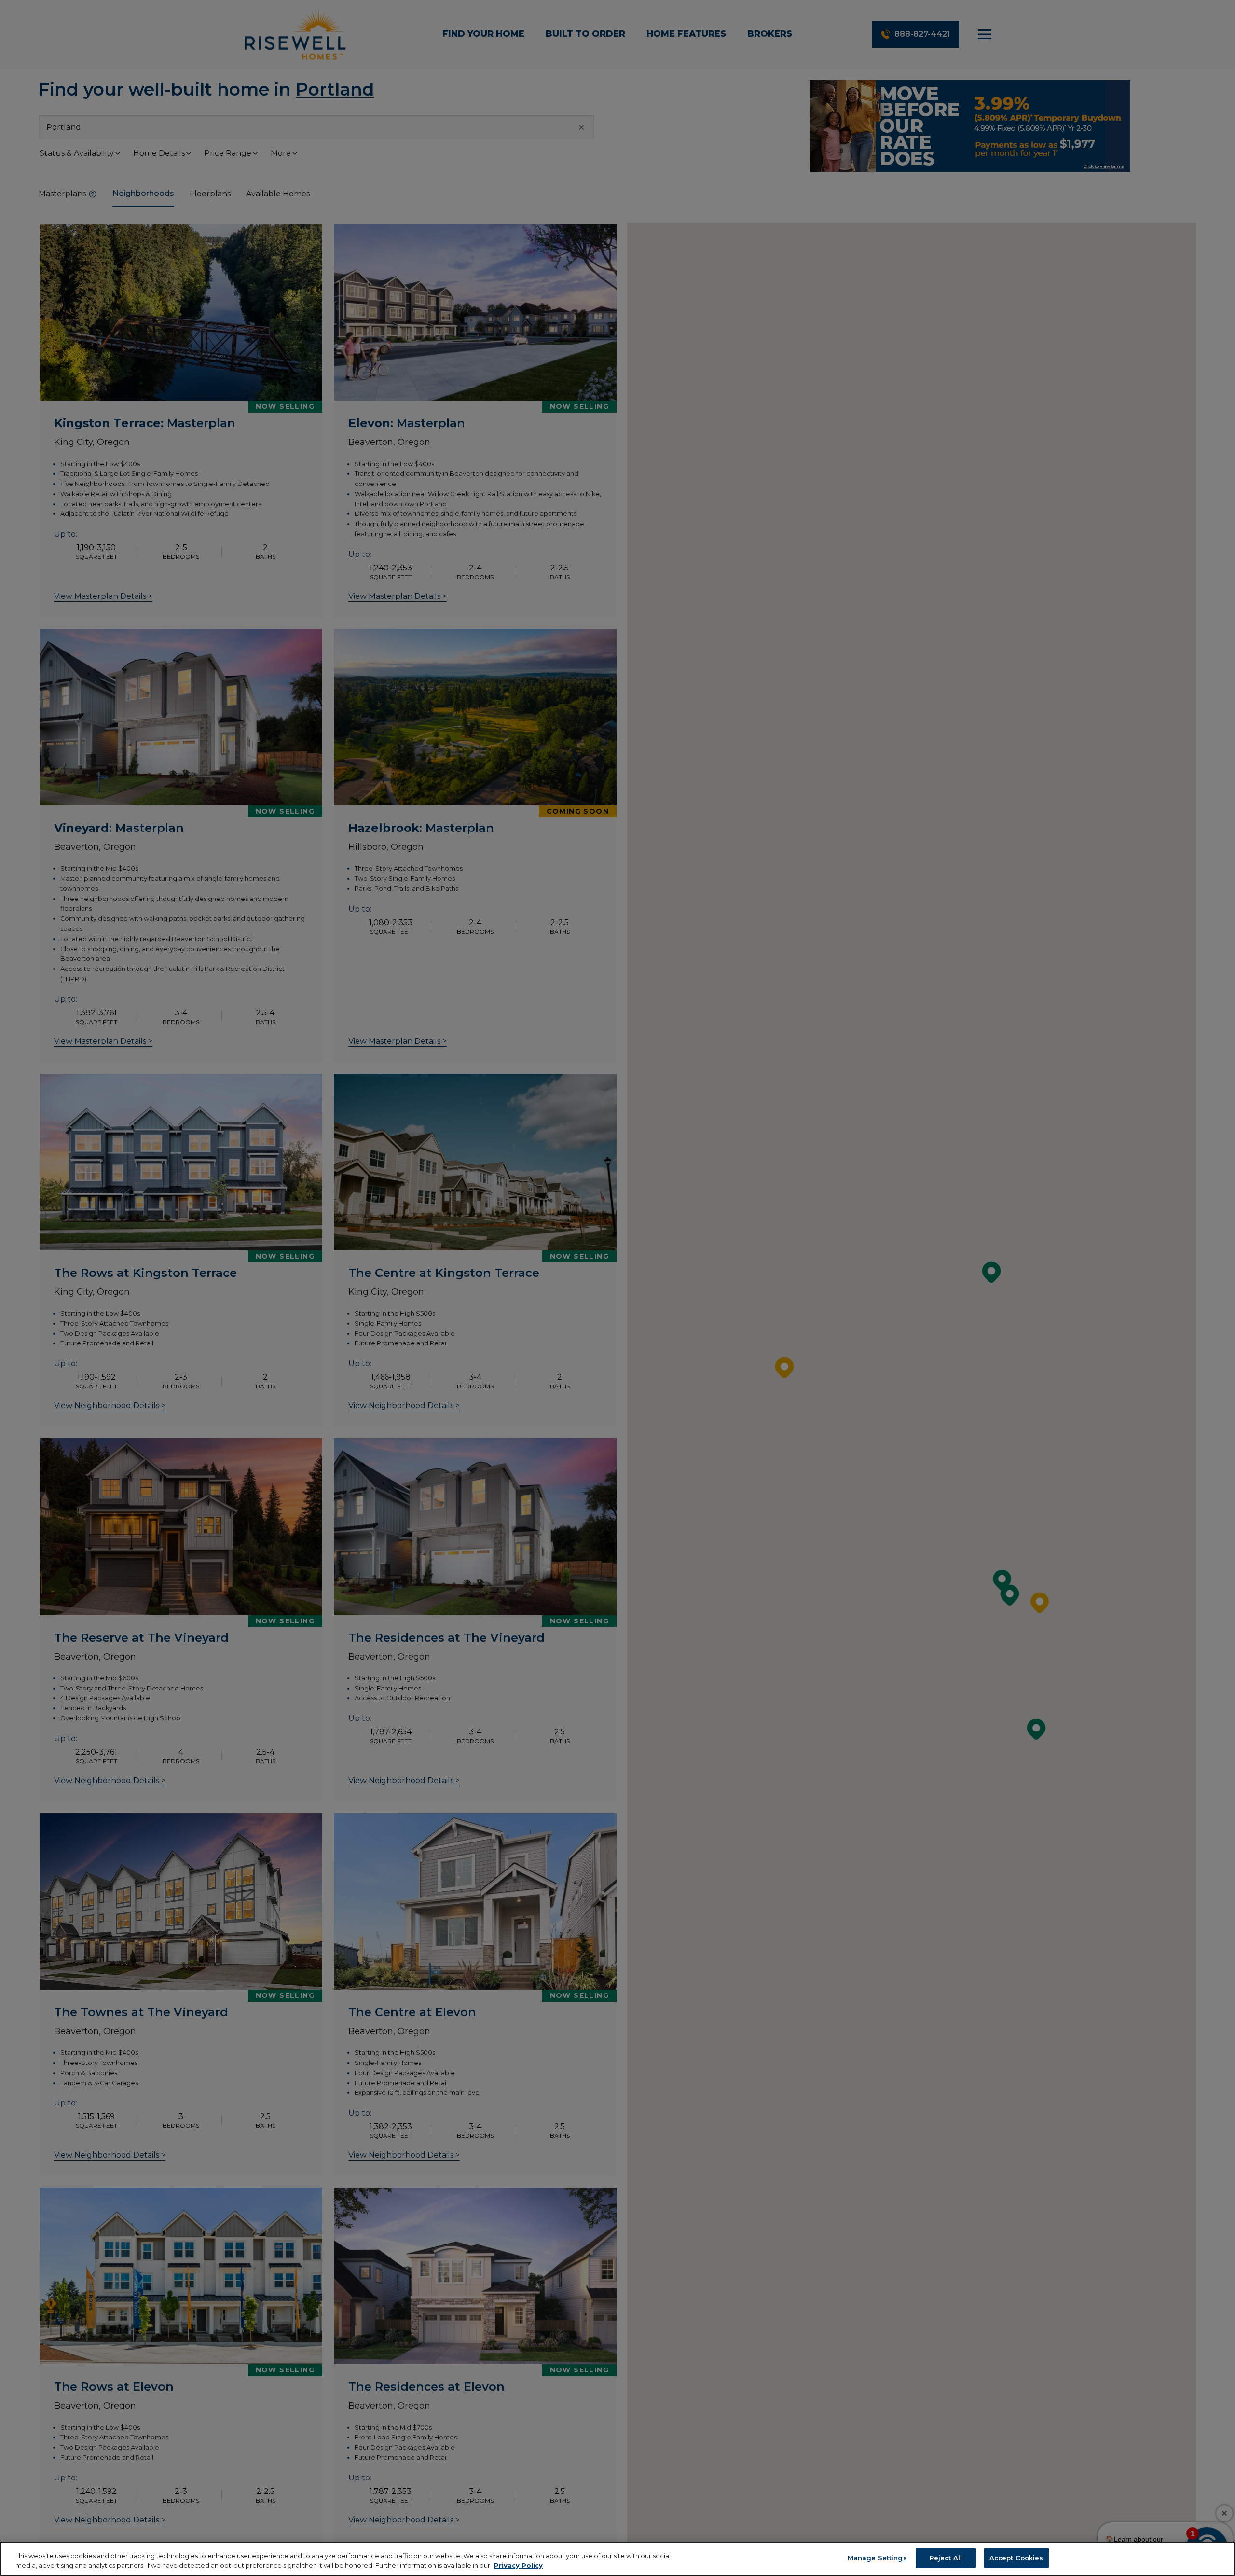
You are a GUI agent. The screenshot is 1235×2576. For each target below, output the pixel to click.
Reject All (946, 2558)
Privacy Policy (518, 2565)
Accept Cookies (1016, 2558)
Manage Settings (877, 2558)
